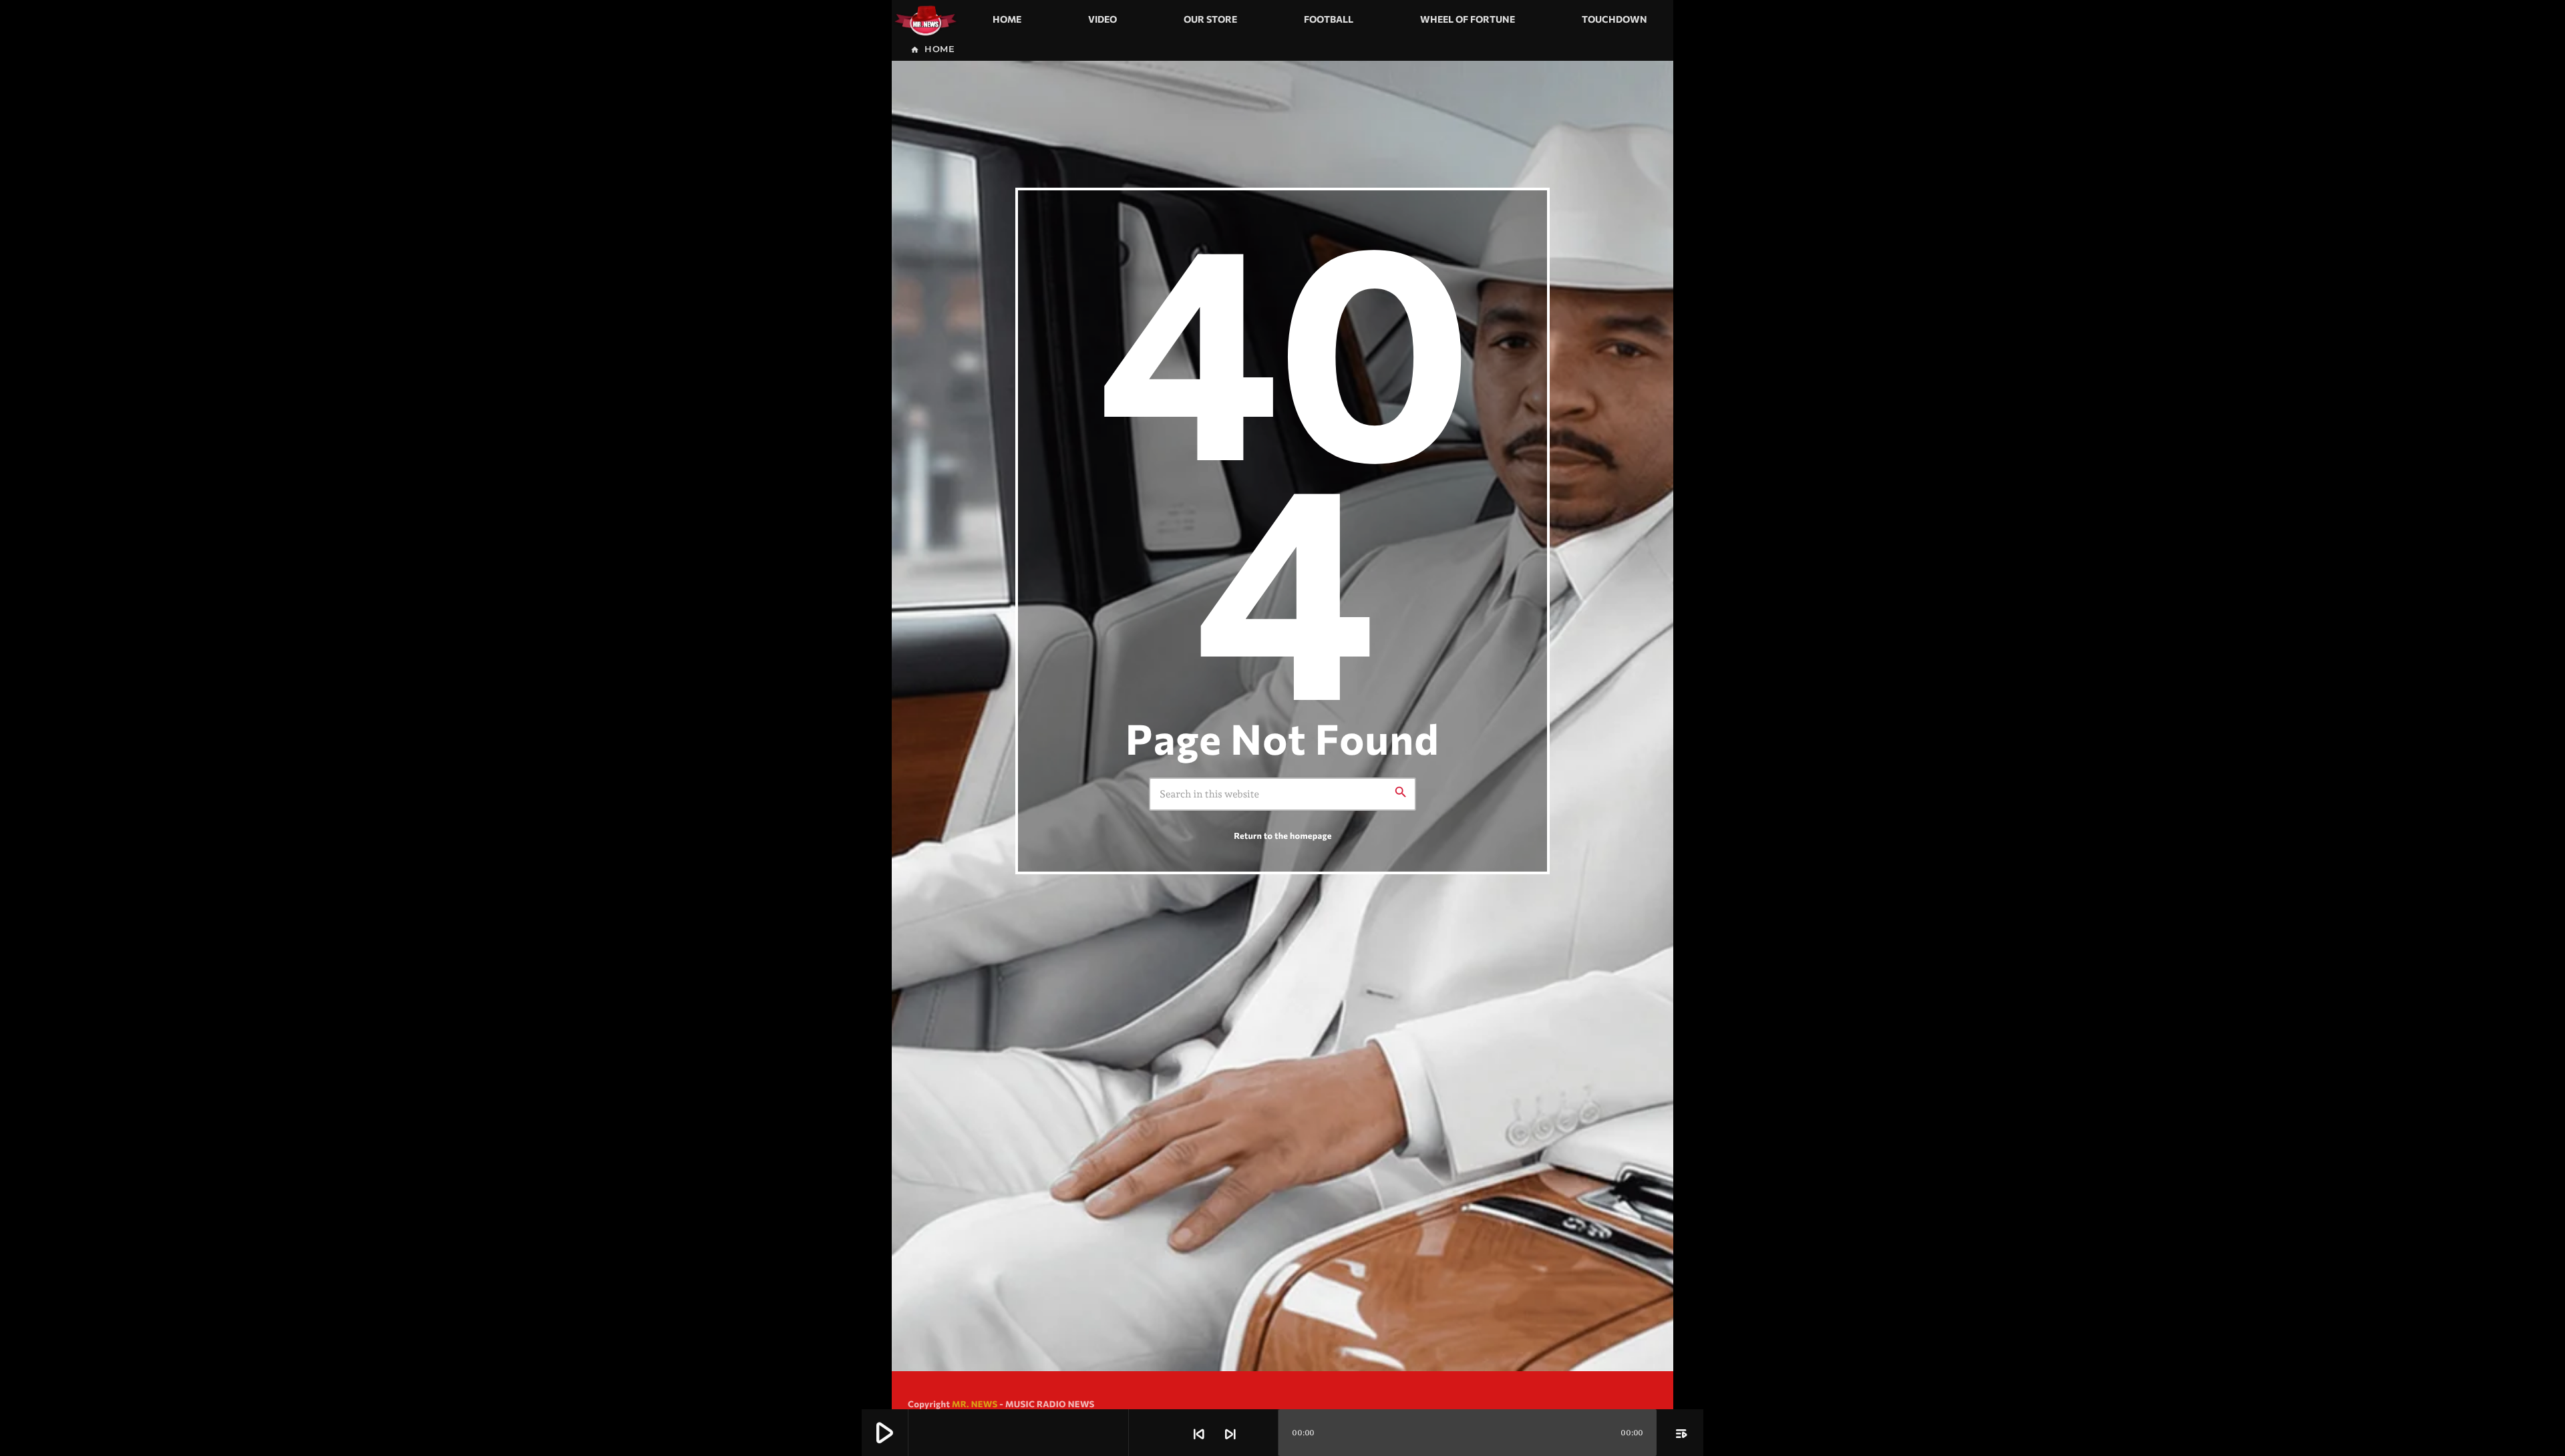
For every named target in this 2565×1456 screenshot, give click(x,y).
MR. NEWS (975, 1404)
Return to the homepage (1282, 836)
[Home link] (925, 19)
